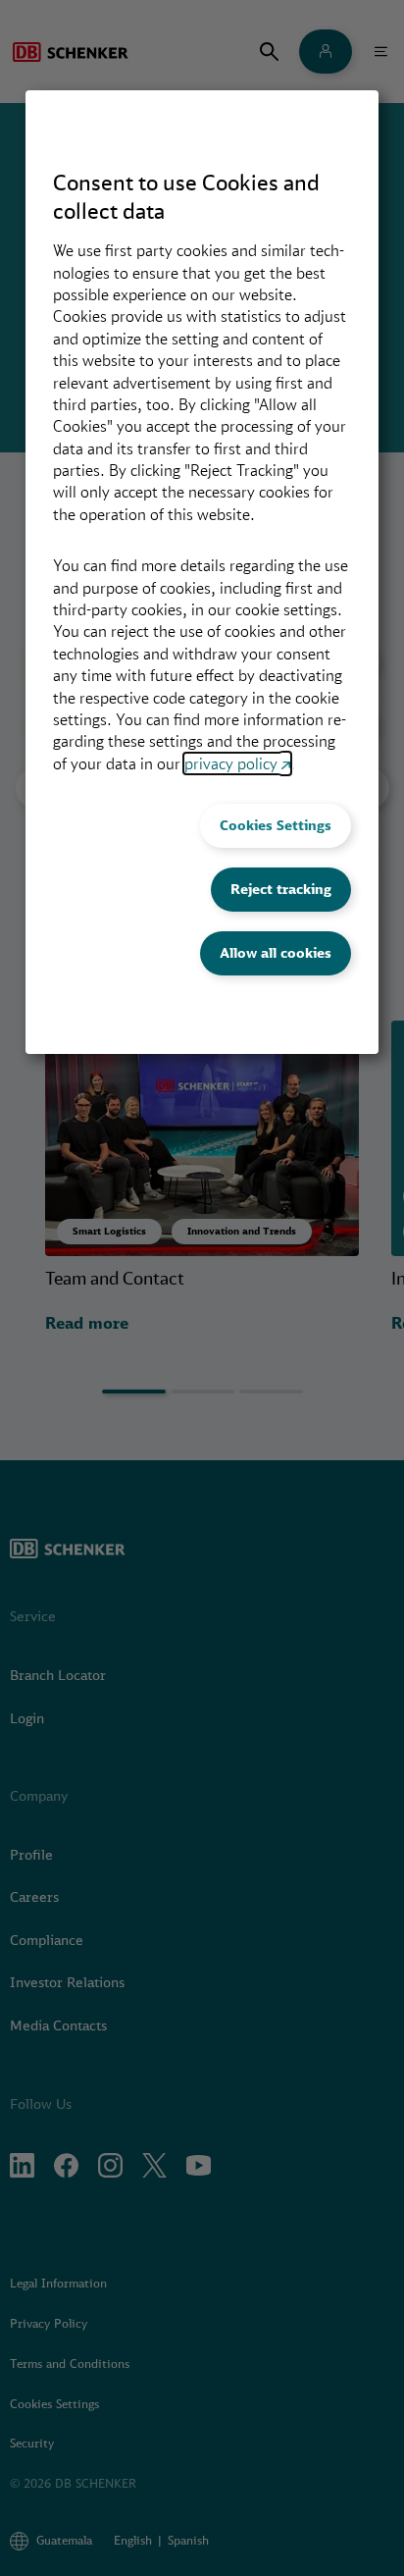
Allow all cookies (276, 953)
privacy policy (231, 763)
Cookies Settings (276, 825)
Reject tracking (281, 889)
